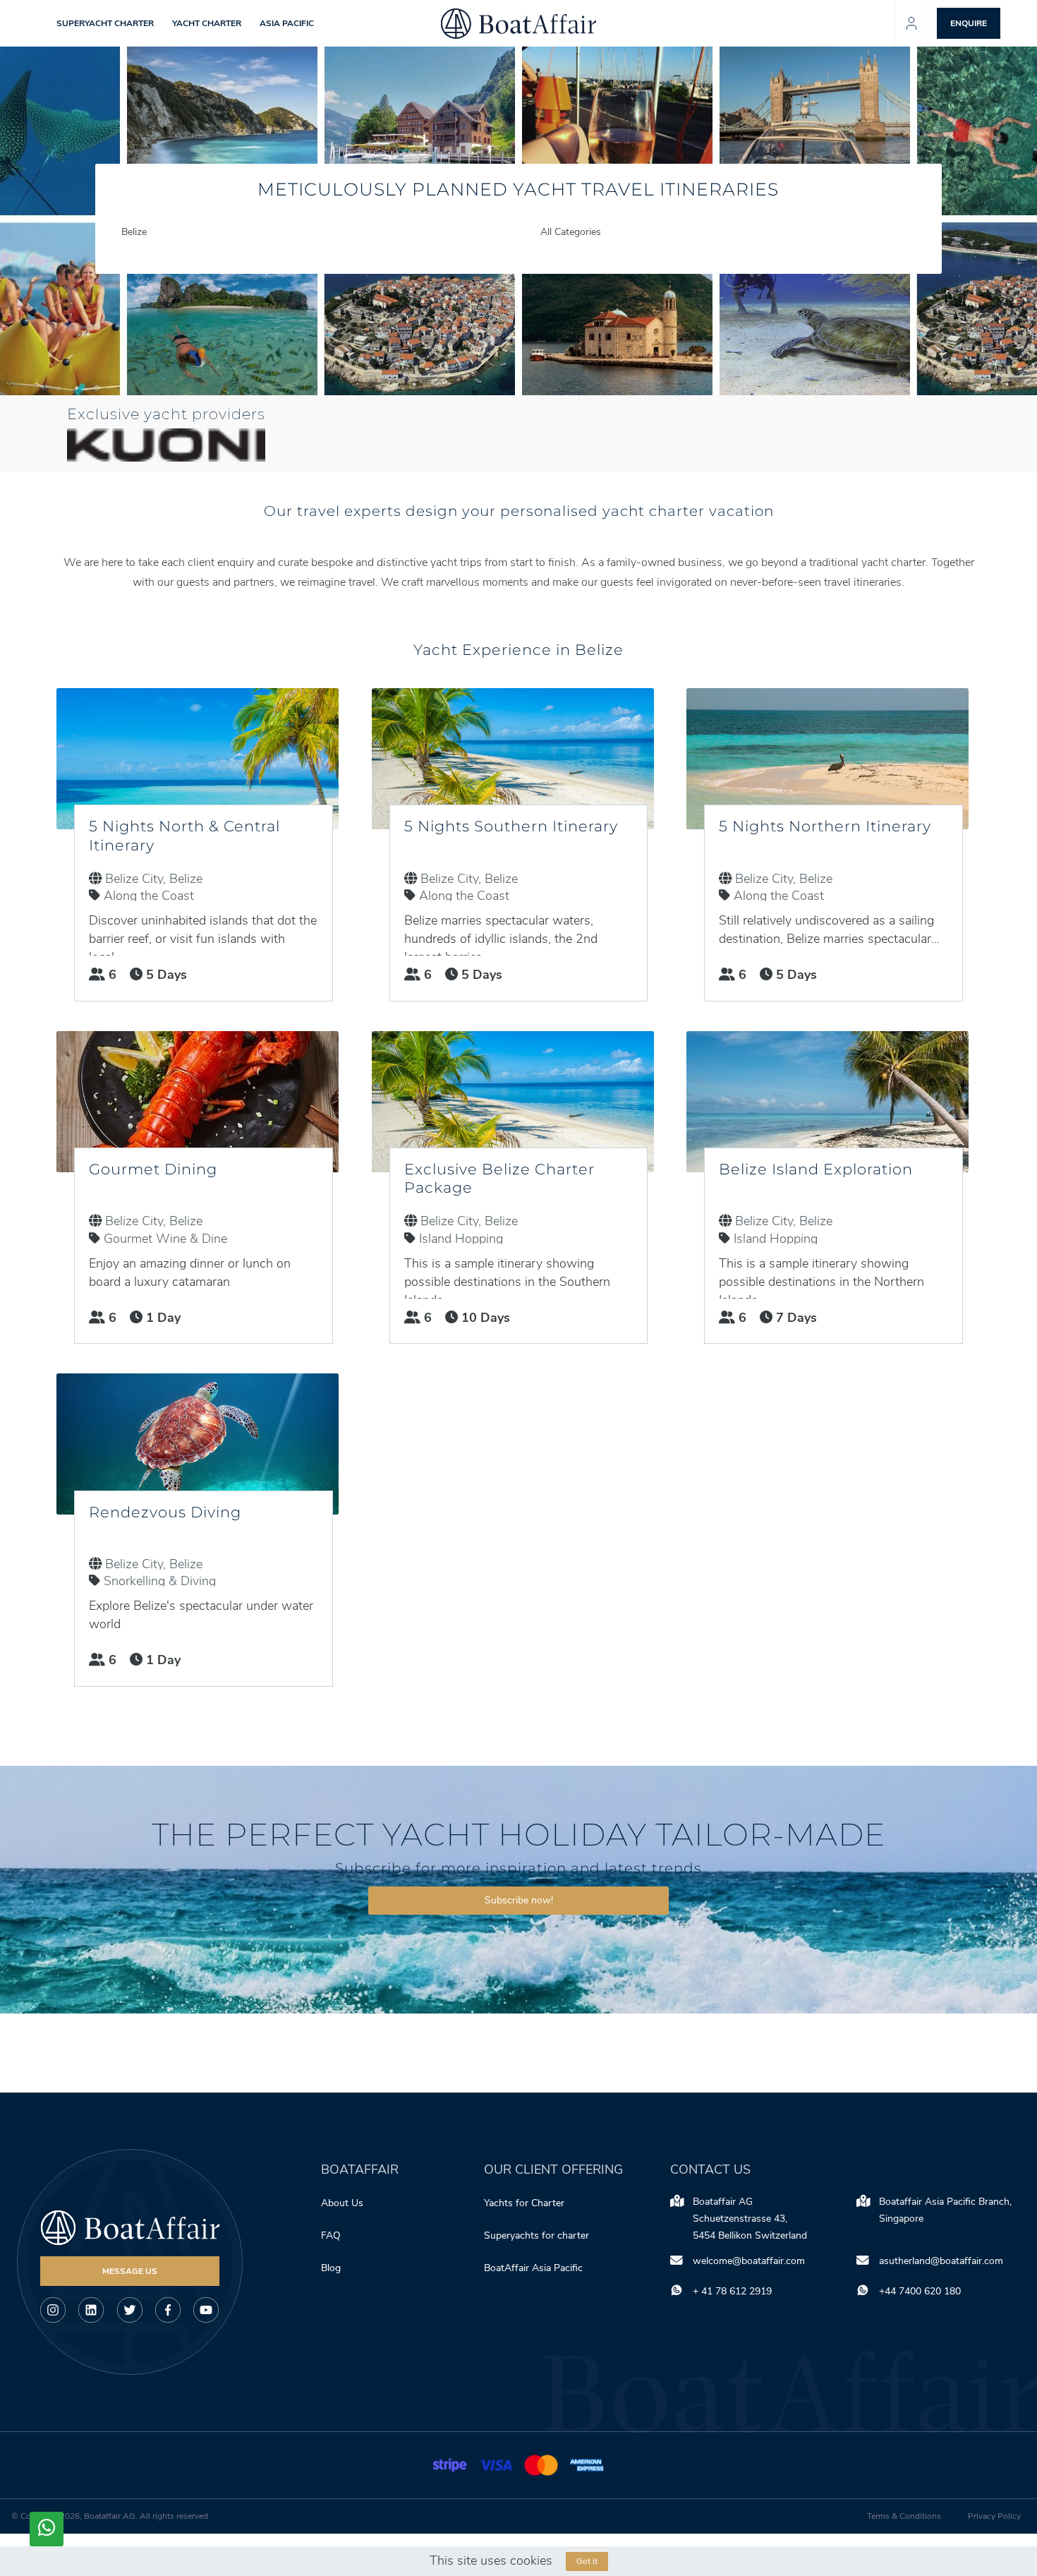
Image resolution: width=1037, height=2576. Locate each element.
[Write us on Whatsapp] (47, 2529)
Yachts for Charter (524, 2203)
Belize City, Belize (154, 879)
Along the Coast (149, 896)
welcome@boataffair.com (749, 2261)
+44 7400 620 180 (920, 2291)
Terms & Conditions (904, 2516)
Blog (331, 2268)
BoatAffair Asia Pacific (535, 2268)
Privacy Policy (994, 2516)
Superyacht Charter (105, 23)
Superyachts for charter (538, 2235)
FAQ (331, 2235)
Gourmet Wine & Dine (165, 1239)
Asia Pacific (287, 23)
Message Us (130, 2271)
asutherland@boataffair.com (941, 2261)
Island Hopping (461, 1239)
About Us (342, 2203)
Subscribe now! (519, 1900)
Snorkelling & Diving (160, 1581)
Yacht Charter (207, 23)
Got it (587, 2561)
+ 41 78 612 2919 (732, 2291)
